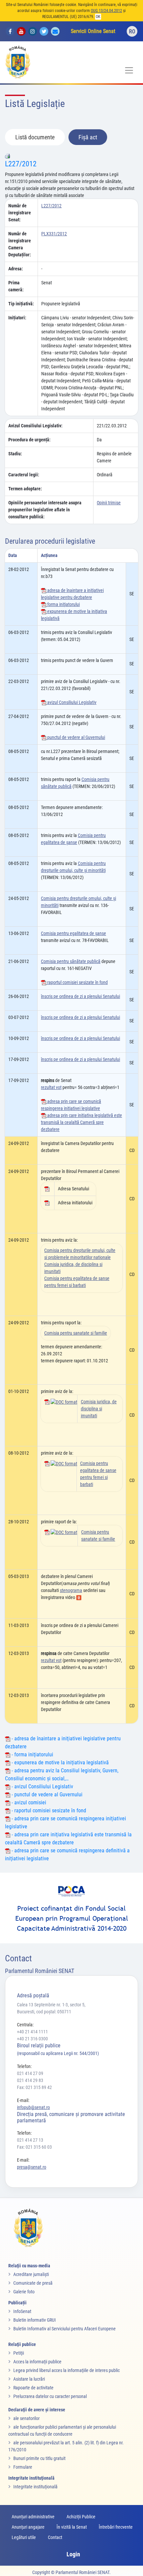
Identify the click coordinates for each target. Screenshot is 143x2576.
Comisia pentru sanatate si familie (76, 1333)
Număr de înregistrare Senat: (20, 213)
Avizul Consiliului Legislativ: (35, 426)
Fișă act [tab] (88, 137)
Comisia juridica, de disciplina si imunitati (99, 1409)
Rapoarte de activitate (33, 2388)
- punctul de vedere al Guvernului (46, 1794)
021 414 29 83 (30, 2080)
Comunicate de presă (33, 2283)
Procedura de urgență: (29, 440)
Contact (55, 2537)
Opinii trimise (109, 503)
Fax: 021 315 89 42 (34, 2087)
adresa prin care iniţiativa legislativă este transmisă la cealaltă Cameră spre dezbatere (81, 1122)
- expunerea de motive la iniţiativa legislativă (60, 1762)
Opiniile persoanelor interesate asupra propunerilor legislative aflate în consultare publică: (45, 510)
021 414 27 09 (30, 2073)
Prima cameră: (16, 286)
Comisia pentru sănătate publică (71, 961)
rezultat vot (51, 1087)
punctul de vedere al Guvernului (76, 737)
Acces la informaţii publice (37, 2362)
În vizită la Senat (72, 2527)
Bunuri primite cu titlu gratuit (39, 2458)
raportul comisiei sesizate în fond (77, 982)
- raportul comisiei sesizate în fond (48, 1810)
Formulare (23, 2467)
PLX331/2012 (54, 234)
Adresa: (16, 269)
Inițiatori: (17, 318)
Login (73, 2554)
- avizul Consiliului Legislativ (42, 1786)
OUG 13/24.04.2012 (106, 11)
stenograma (71, 1590)
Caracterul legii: (24, 475)
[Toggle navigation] (129, 70)
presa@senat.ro (32, 2167)
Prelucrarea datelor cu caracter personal (50, 2396)
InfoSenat (22, 2311)
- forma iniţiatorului (32, 1754)
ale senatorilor (26, 2418)
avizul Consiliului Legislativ (71, 702)
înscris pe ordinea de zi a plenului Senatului (80, 996)
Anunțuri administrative (33, 2517)
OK (98, 17)
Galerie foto (24, 2292)
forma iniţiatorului (63, 604)
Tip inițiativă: (21, 304)
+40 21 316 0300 (32, 2039)
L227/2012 (21, 164)
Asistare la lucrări (29, 2379)
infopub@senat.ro (33, 2107)
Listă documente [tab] (35, 137)
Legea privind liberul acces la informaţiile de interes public (67, 2370)
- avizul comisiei (28, 1802)
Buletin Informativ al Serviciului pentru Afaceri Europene (65, 2329)
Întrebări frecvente (116, 2527)
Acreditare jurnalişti (31, 2274)
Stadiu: (15, 454)
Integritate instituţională (35, 2487)
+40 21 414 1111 (32, 2032)
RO (132, 31)
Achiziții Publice (81, 2517)
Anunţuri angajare (28, 2527)
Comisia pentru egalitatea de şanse (73, 933)
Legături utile (24, 2537)
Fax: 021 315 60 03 (34, 2147)
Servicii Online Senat (93, 31)
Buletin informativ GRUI (35, 2320)
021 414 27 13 (30, 2140)
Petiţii (19, 2353)
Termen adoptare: (25, 489)
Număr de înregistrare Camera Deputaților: (20, 244)
